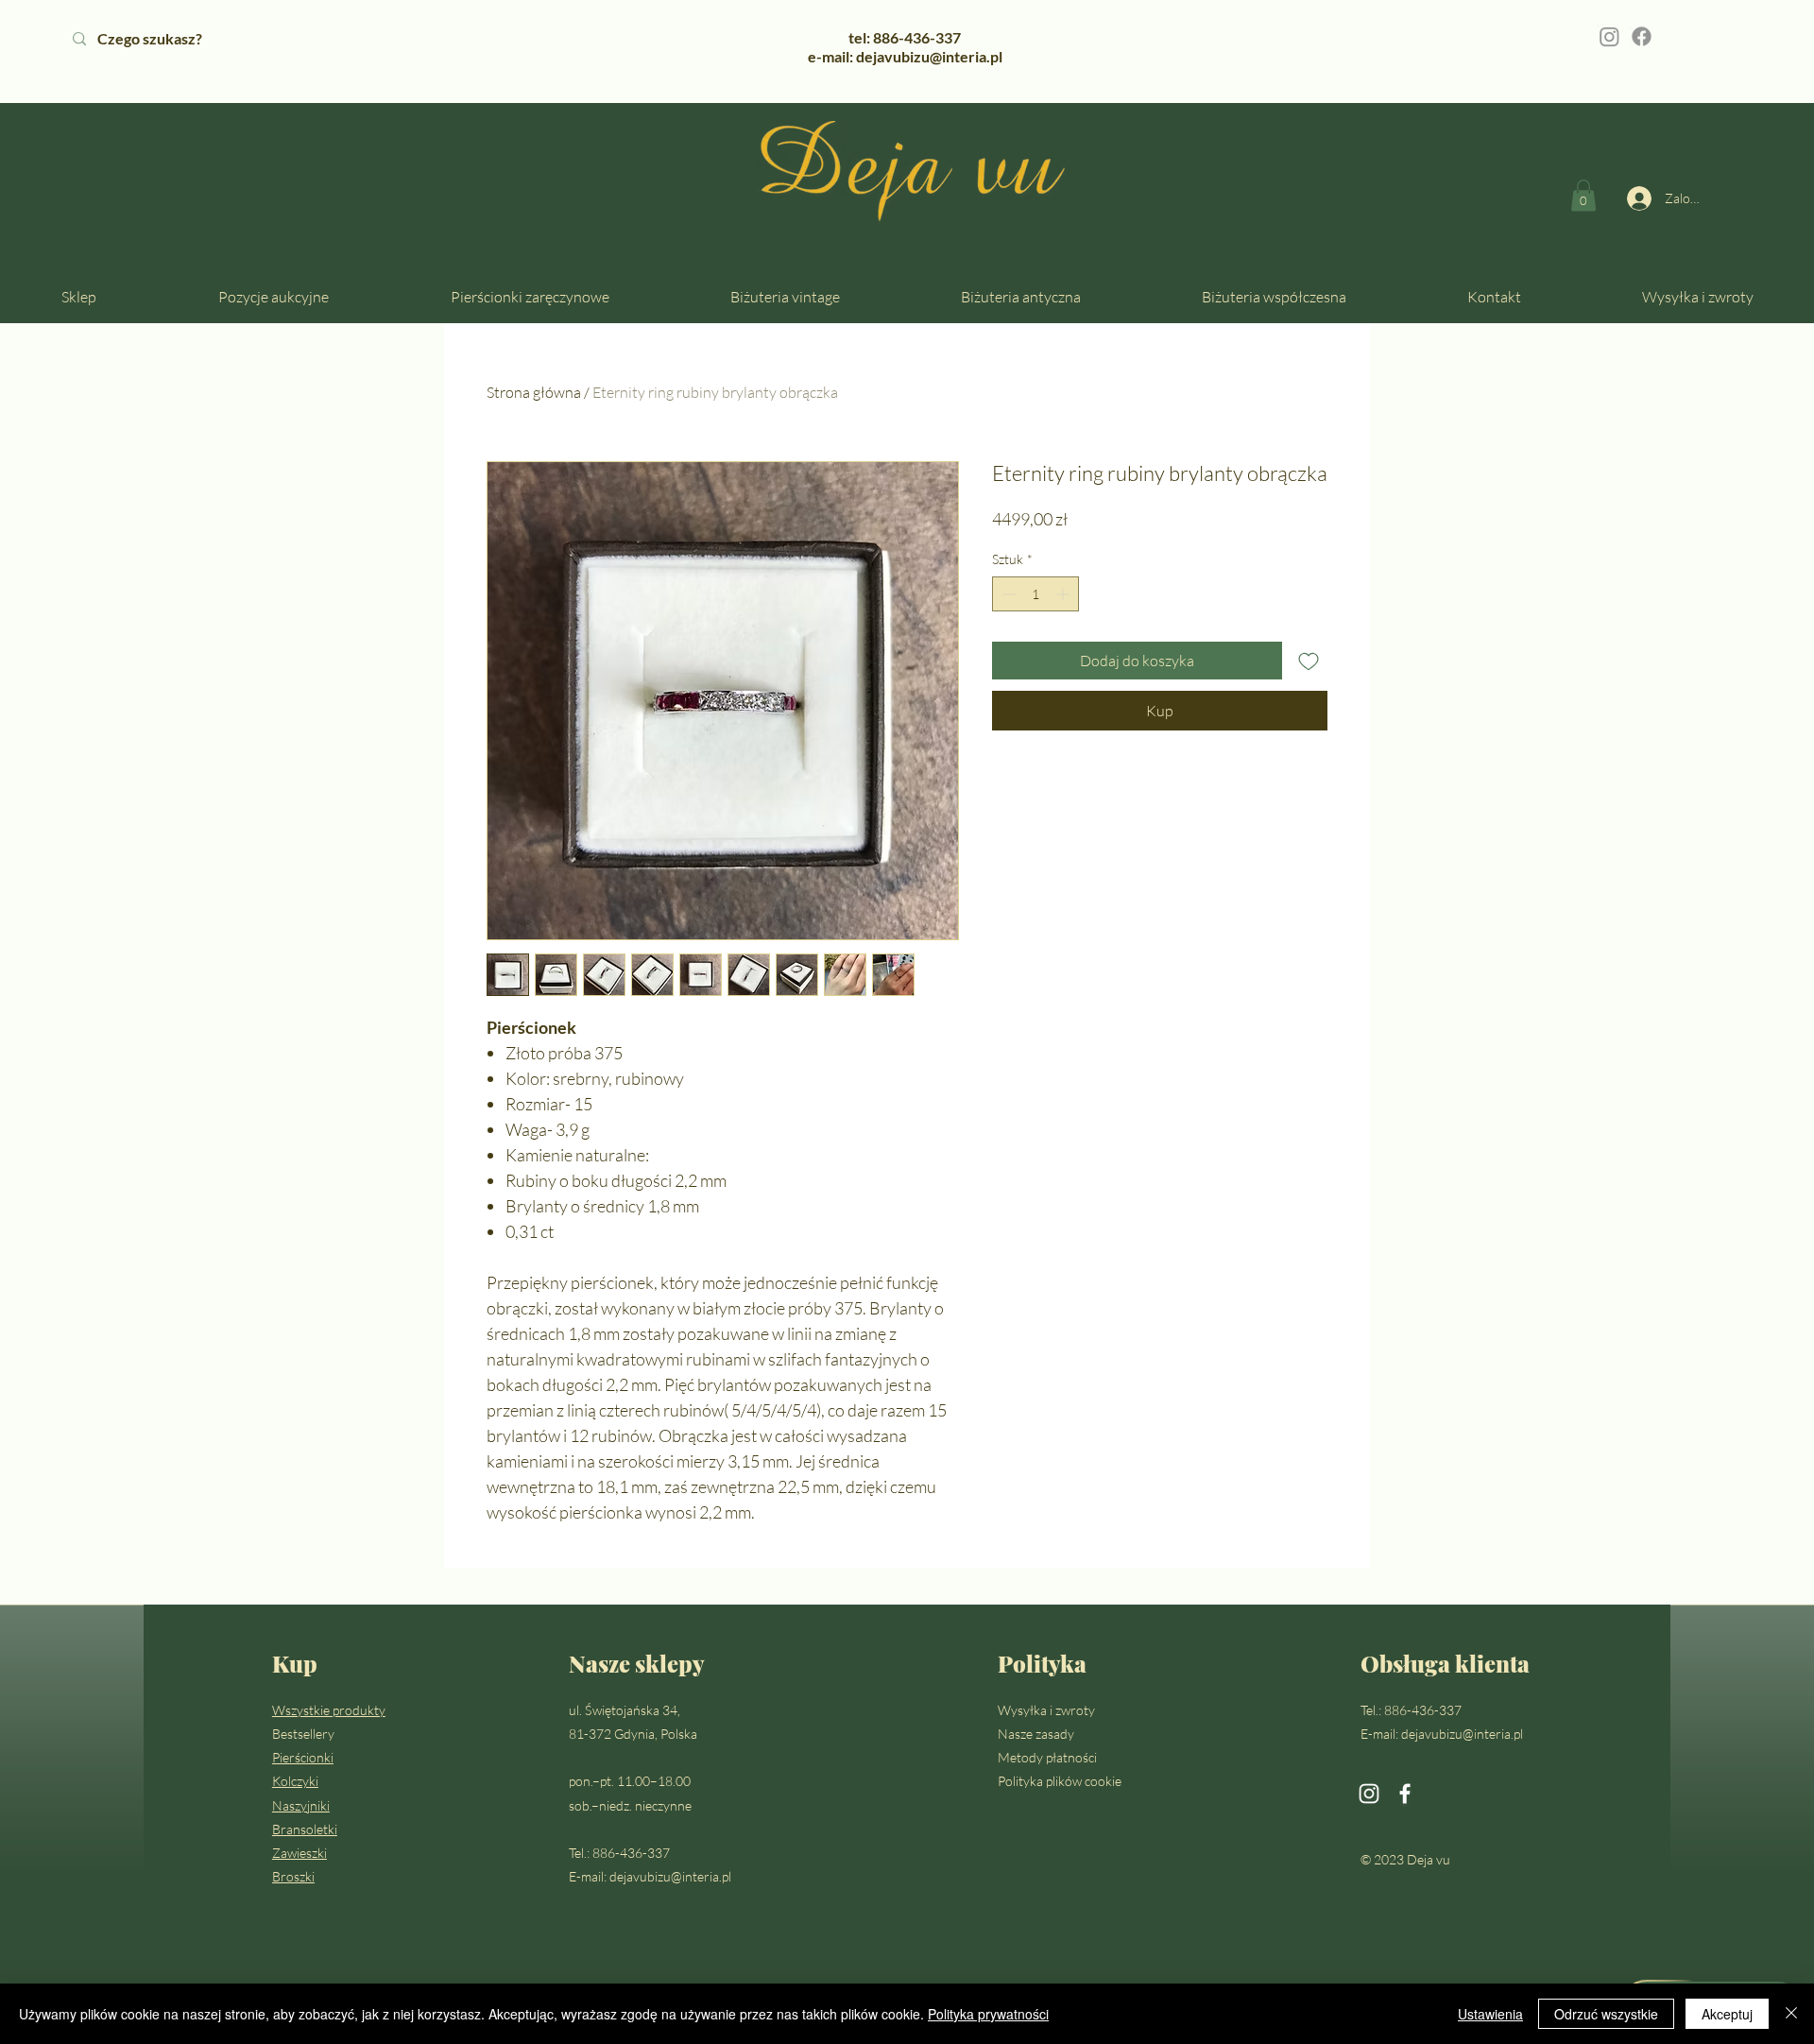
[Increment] (1064, 594)
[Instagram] (1609, 36)
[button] (1583, 195)
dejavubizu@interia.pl (670, 1876)
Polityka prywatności (988, 2014)
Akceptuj (1727, 2014)
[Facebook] (1642, 36)
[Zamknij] (1791, 2014)
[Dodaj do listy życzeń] (1309, 661)
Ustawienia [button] (1490, 2014)
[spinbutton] (1035, 594)
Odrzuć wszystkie (1606, 2014)
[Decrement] (1007, 594)
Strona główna (534, 392)
